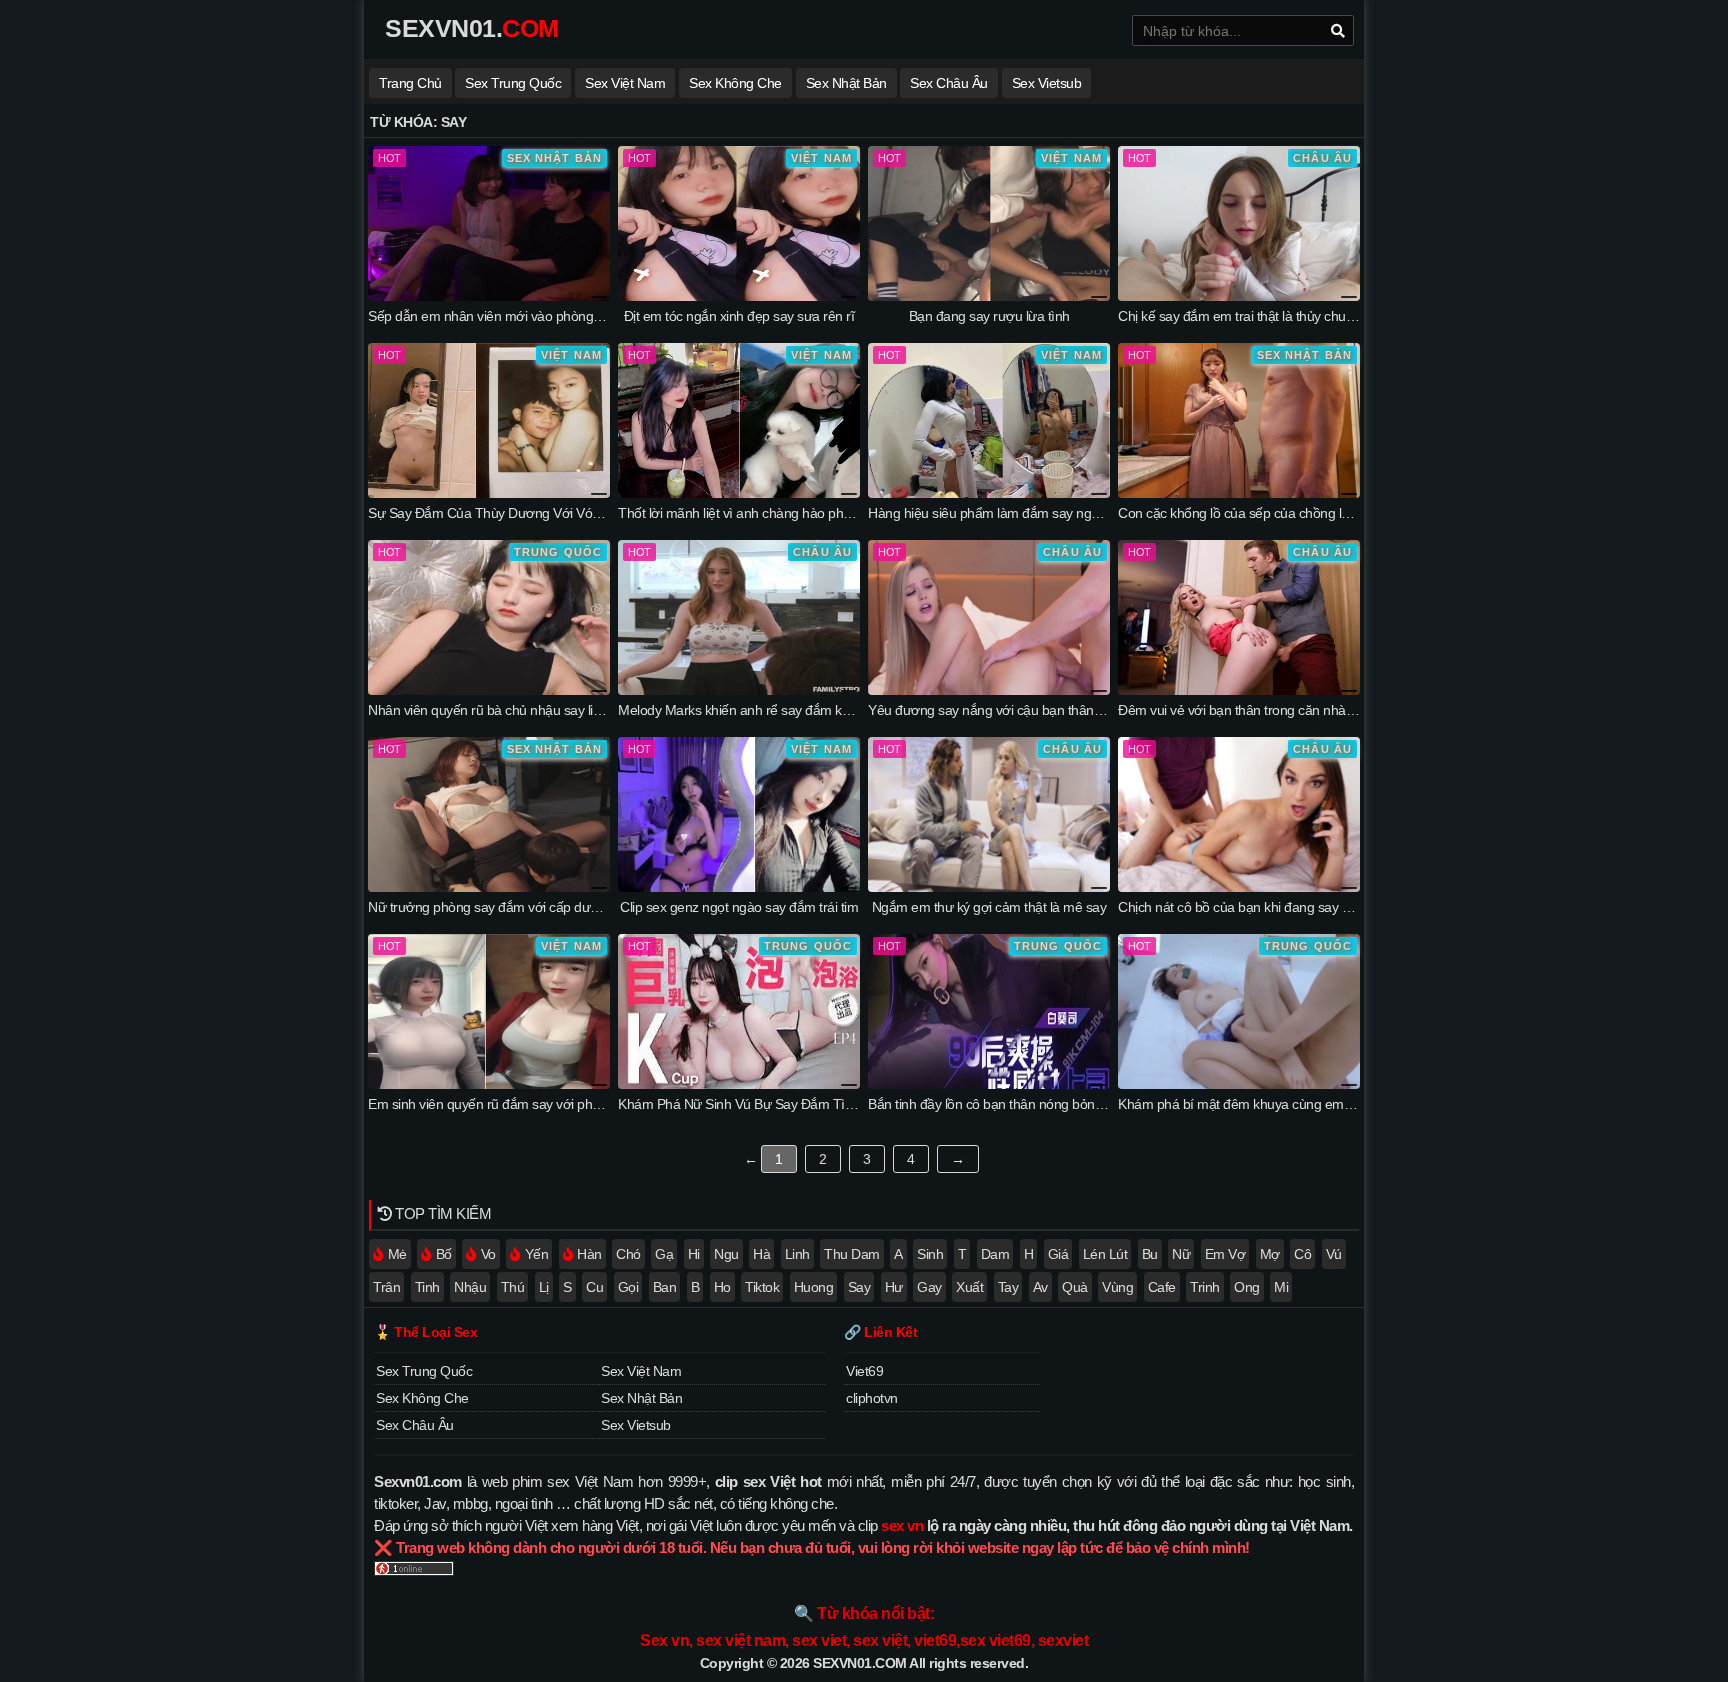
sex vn (902, 1525)
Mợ (1270, 1254)
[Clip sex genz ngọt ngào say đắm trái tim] (739, 887)
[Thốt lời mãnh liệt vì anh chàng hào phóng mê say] (739, 493)
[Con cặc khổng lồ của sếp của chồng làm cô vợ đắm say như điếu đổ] (1239, 493)
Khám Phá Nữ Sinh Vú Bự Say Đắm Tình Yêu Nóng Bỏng (787, 1104)
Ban (665, 1287)
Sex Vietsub (1047, 83)
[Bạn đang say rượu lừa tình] (989, 296)
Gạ (664, 1254)
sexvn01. (472, 28)
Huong (814, 1287)
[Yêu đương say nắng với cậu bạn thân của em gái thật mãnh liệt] (989, 690)
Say (859, 1287)
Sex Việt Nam (625, 83)
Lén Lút (1105, 1254)
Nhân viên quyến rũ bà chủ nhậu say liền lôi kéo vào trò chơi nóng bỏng (578, 710)
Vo (488, 1254)
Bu (1150, 1254)
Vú (1334, 1254)
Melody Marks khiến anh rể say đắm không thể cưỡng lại (785, 710)
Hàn (589, 1254)
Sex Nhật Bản (846, 83)
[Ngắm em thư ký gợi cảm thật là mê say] (989, 887)
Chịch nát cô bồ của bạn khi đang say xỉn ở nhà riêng (1273, 907)
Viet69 (864, 1371)
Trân (386, 1287)
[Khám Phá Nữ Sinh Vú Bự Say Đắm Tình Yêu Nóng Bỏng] (739, 1084)
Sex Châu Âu (949, 83)
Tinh (427, 1287)
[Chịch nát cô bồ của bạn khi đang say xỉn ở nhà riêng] (1239, 887)
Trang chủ (410, 83)
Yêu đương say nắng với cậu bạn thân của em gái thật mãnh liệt (1056, 710)
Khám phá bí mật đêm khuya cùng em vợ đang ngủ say (1282, 1104)
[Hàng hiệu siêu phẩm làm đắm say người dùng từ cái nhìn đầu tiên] (989, 493)
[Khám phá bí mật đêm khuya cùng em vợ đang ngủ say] (1239, 1084)
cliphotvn (872, 1398)
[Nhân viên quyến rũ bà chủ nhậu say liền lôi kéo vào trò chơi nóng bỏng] (489, 690)
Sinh (930, 1254)
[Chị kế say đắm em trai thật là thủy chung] (1239, 296)
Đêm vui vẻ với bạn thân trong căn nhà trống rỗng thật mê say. (1301, 710)
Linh (797, 1254)
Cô (1302, 1254)
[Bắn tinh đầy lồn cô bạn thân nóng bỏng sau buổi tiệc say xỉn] (989, 1084)
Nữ (1181, 1254)
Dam (995, 1254)
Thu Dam (852, 1254)
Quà (1075, 1287)
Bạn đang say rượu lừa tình (989, 316)
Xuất (969, 1287)
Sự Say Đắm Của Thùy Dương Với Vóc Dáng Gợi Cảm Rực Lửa (557, 513)
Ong (1247, 1287)
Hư (894, 1287)
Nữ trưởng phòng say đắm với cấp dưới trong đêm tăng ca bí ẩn (556, 907)
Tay (1008, 1287)
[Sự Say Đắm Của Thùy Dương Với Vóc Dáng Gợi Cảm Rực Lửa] (489, 493)
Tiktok (762, 1287)
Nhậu (470, 1287)
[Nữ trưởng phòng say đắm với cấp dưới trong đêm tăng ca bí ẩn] (489, 887)
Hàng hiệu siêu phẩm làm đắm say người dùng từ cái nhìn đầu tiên (1064, 513)
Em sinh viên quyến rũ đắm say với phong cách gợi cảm (532, 1104)
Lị (544, 1287)
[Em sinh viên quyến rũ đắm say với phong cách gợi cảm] (489, 1084)
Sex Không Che (735, 83)
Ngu (726, 1254)
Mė (397, 1254)
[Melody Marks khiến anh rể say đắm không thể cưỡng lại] (739, 690)
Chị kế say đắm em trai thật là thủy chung (1239, 316)
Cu (594, 1287)
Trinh (1205, 1287)
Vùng (1117, 1287)
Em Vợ (1225, 1254)
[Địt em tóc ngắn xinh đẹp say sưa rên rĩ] (739, 296)
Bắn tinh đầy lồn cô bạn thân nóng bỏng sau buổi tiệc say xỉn (1045, 1104)
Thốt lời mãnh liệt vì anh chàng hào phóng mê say (765, 513)
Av (1040, 1287)
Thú (513, 1287)
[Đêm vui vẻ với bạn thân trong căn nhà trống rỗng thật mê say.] (1239, 690)
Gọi (628, 1287)
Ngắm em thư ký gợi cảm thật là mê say (989, 907)
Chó (628, 1254)
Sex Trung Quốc (513, 83)
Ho (722, 1287)
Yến (537, 1254)
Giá (1058, 1254)
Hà (761, 1254)
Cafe (1162, 1287)
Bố (444, 1254)
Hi (694, 1254)
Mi (1281, 1287)
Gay (929, 1287)
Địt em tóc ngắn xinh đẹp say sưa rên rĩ (739, 316)
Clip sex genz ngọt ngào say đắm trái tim (739, 907)
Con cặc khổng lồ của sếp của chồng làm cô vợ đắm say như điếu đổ (1321, 513)
